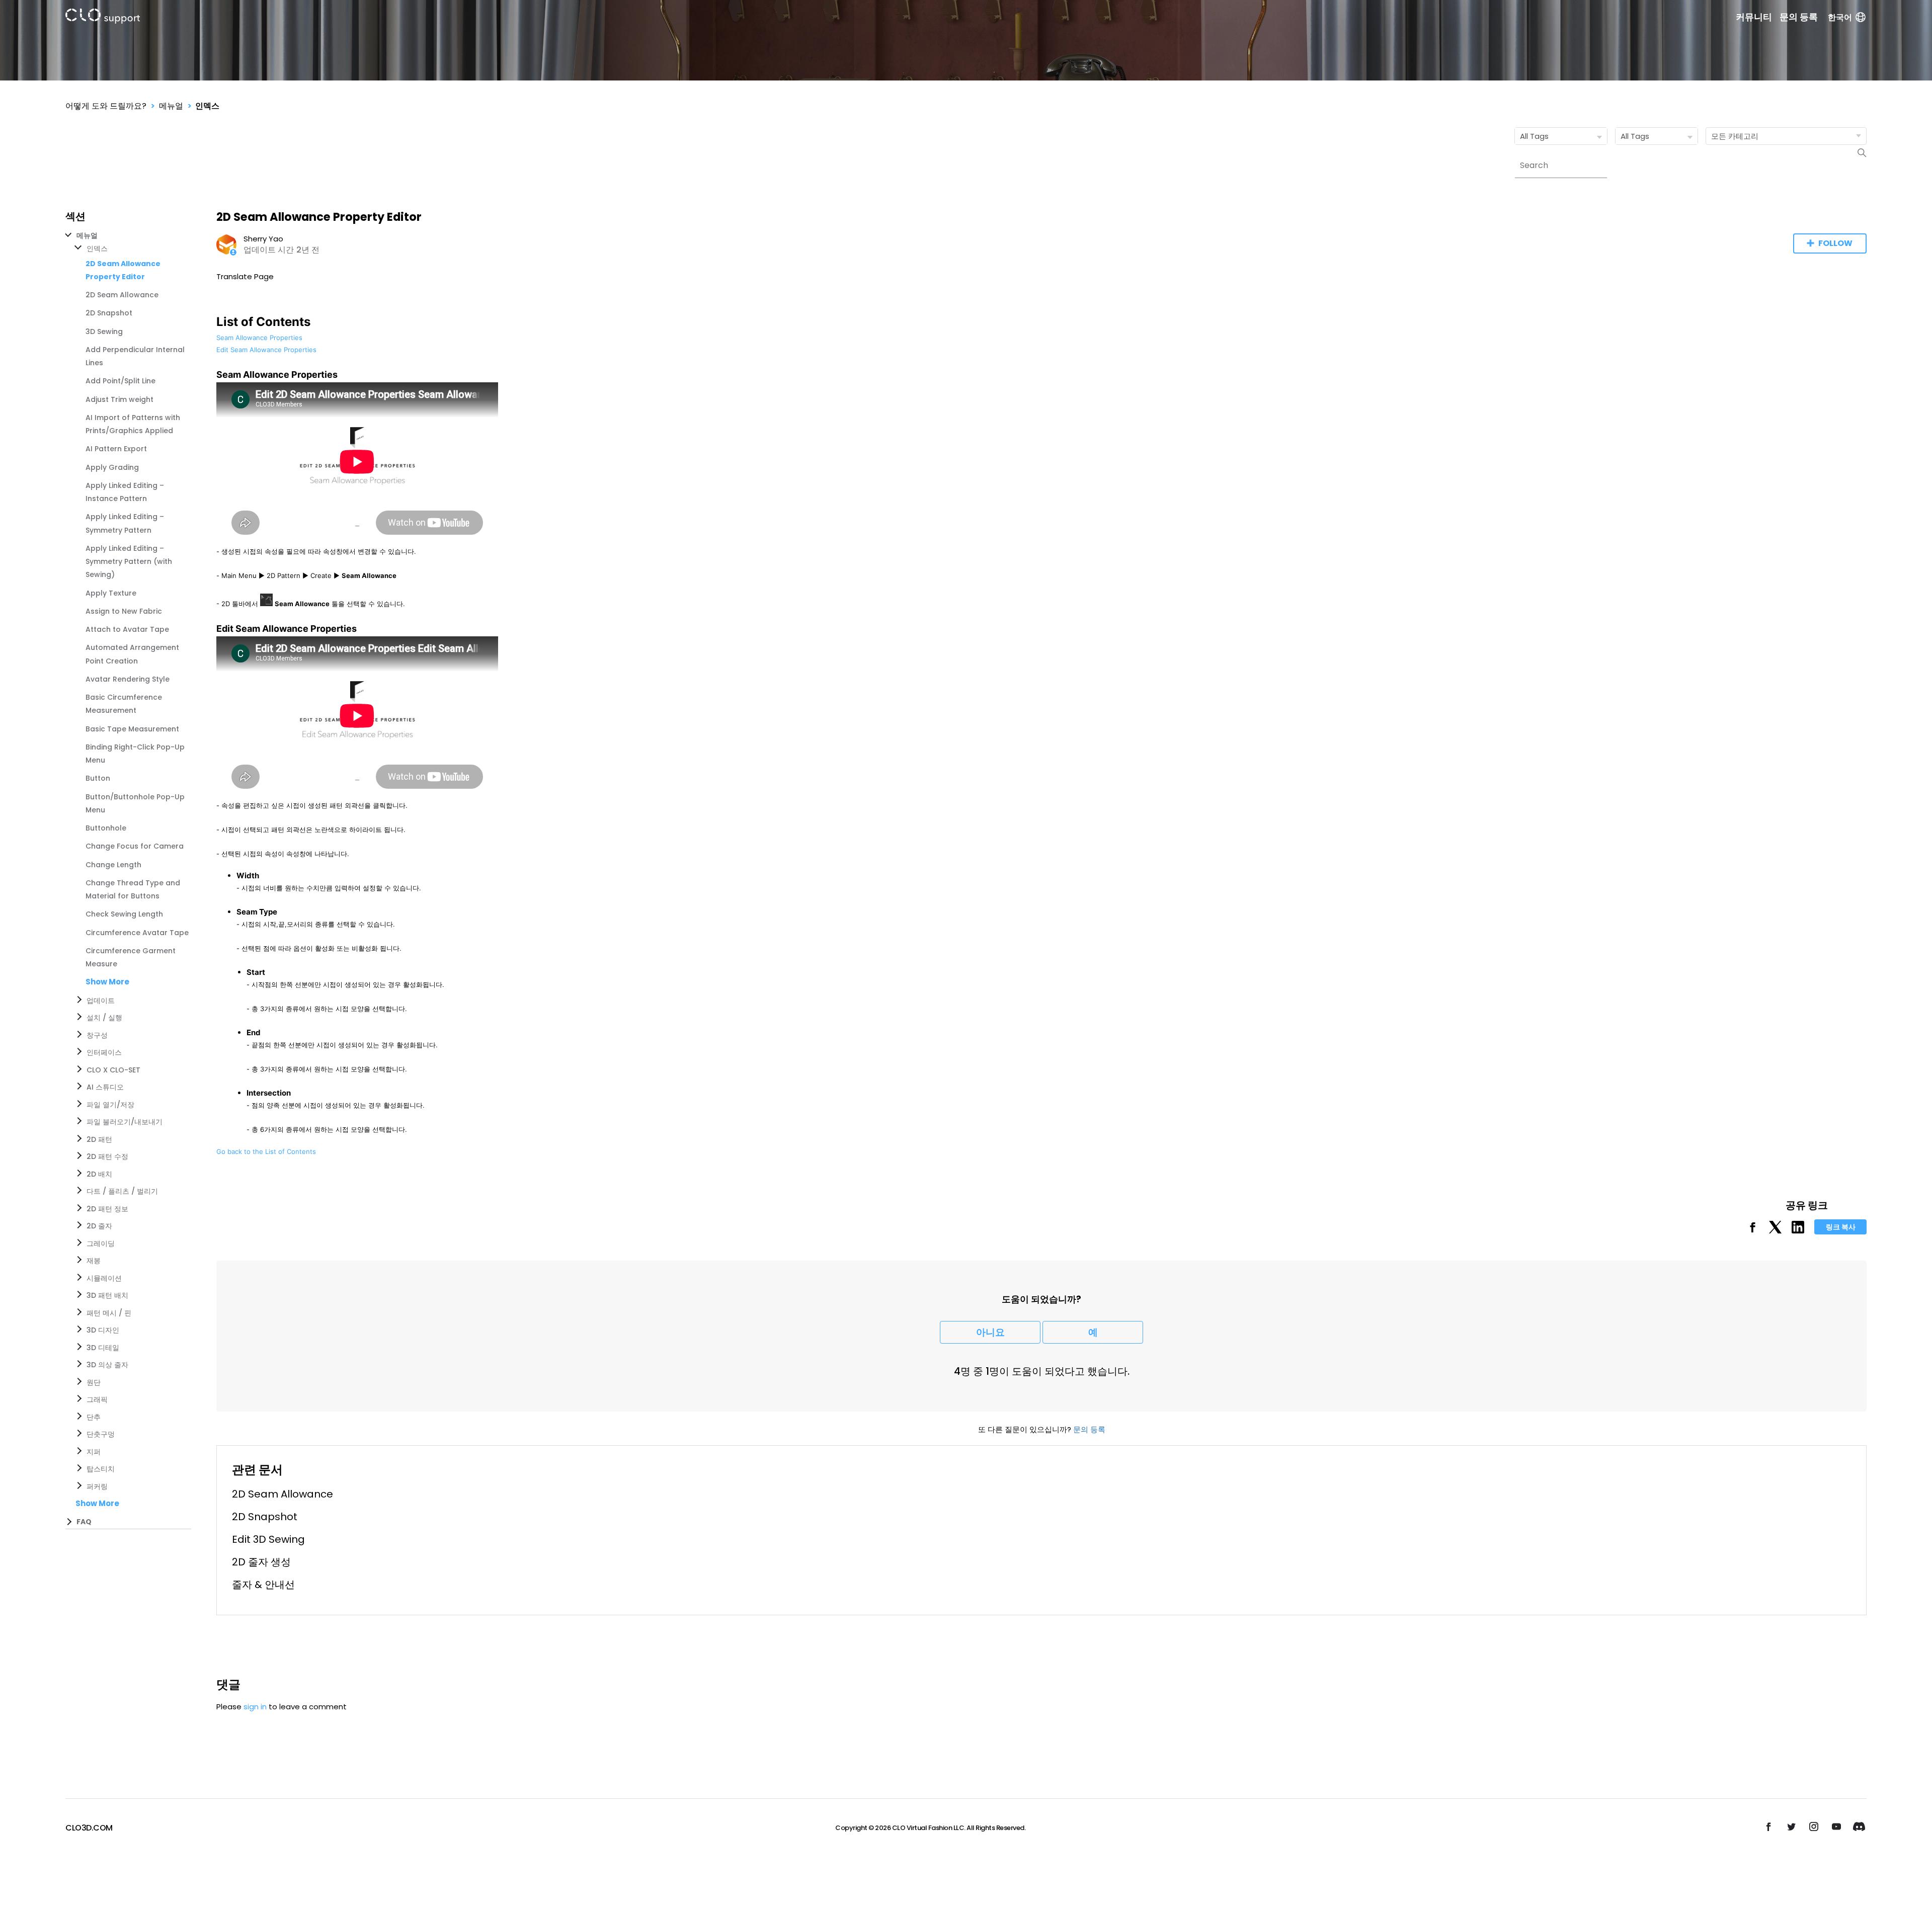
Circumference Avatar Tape (137, 933)
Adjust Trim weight (119, 399)
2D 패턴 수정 (107, 1156)
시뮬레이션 (104, 1278)
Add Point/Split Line (120, 381)
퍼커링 (97, 1486)
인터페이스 (104, 1052)
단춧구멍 (101, 1434)
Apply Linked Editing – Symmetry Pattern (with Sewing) (129, 562)
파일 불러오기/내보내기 (125, 1122)
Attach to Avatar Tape (127, 629)
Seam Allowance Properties (259, 338)
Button (98, 778)
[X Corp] (1775, 1231)
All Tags (1534, 136)
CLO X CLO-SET (113, 1070)
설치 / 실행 (104, 1018)
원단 (94, 1382)
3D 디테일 (103, 1348)
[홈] (103, 18)
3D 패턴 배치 (107, 1295)
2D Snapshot (109, 313)
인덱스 (207, 106)
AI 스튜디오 (105, 1087)
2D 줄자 (99, 1226)
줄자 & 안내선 (263, 1585)
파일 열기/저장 (110, 1105)
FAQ (84, 1522)
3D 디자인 (103, 1330)
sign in (255, 1707)
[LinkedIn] (1798, 1231)
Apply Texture (111, 593)
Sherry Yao (263, 239)
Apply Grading (112, 467)
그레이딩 (101, 1243)
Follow (1835, 243)
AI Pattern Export (116, 449)
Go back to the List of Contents (266, 1151)
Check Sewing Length (124, 914)
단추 (94, 1417)
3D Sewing (104, 331)
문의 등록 (1799, 17)
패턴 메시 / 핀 (109, 1313)
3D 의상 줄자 (107, 1365)
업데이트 (101, 1001)
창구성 (97, 1035)
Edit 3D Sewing (268, 1539)
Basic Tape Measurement (132, 729)
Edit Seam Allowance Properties (266, 350)
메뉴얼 (171, 106)
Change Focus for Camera (135, 846)
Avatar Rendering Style (128, 679)
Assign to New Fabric (124, 611)
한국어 (1840, 17)
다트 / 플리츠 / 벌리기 (122, 1191)
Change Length (113, 865)
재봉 (94, 1261)
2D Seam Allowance (122, 295)
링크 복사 (1841, 1227)
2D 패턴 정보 (107, 1209)
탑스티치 (101, 1469)
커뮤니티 (1754, 17)
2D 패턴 (99, 1139)
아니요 (990, 1332)
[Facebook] (1753, 1231)
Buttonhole (106, 828)
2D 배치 (99, 1174)
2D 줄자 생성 (261, 1562)
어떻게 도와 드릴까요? (106, 106)
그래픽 (97, 1399)
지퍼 (94, 1452)
